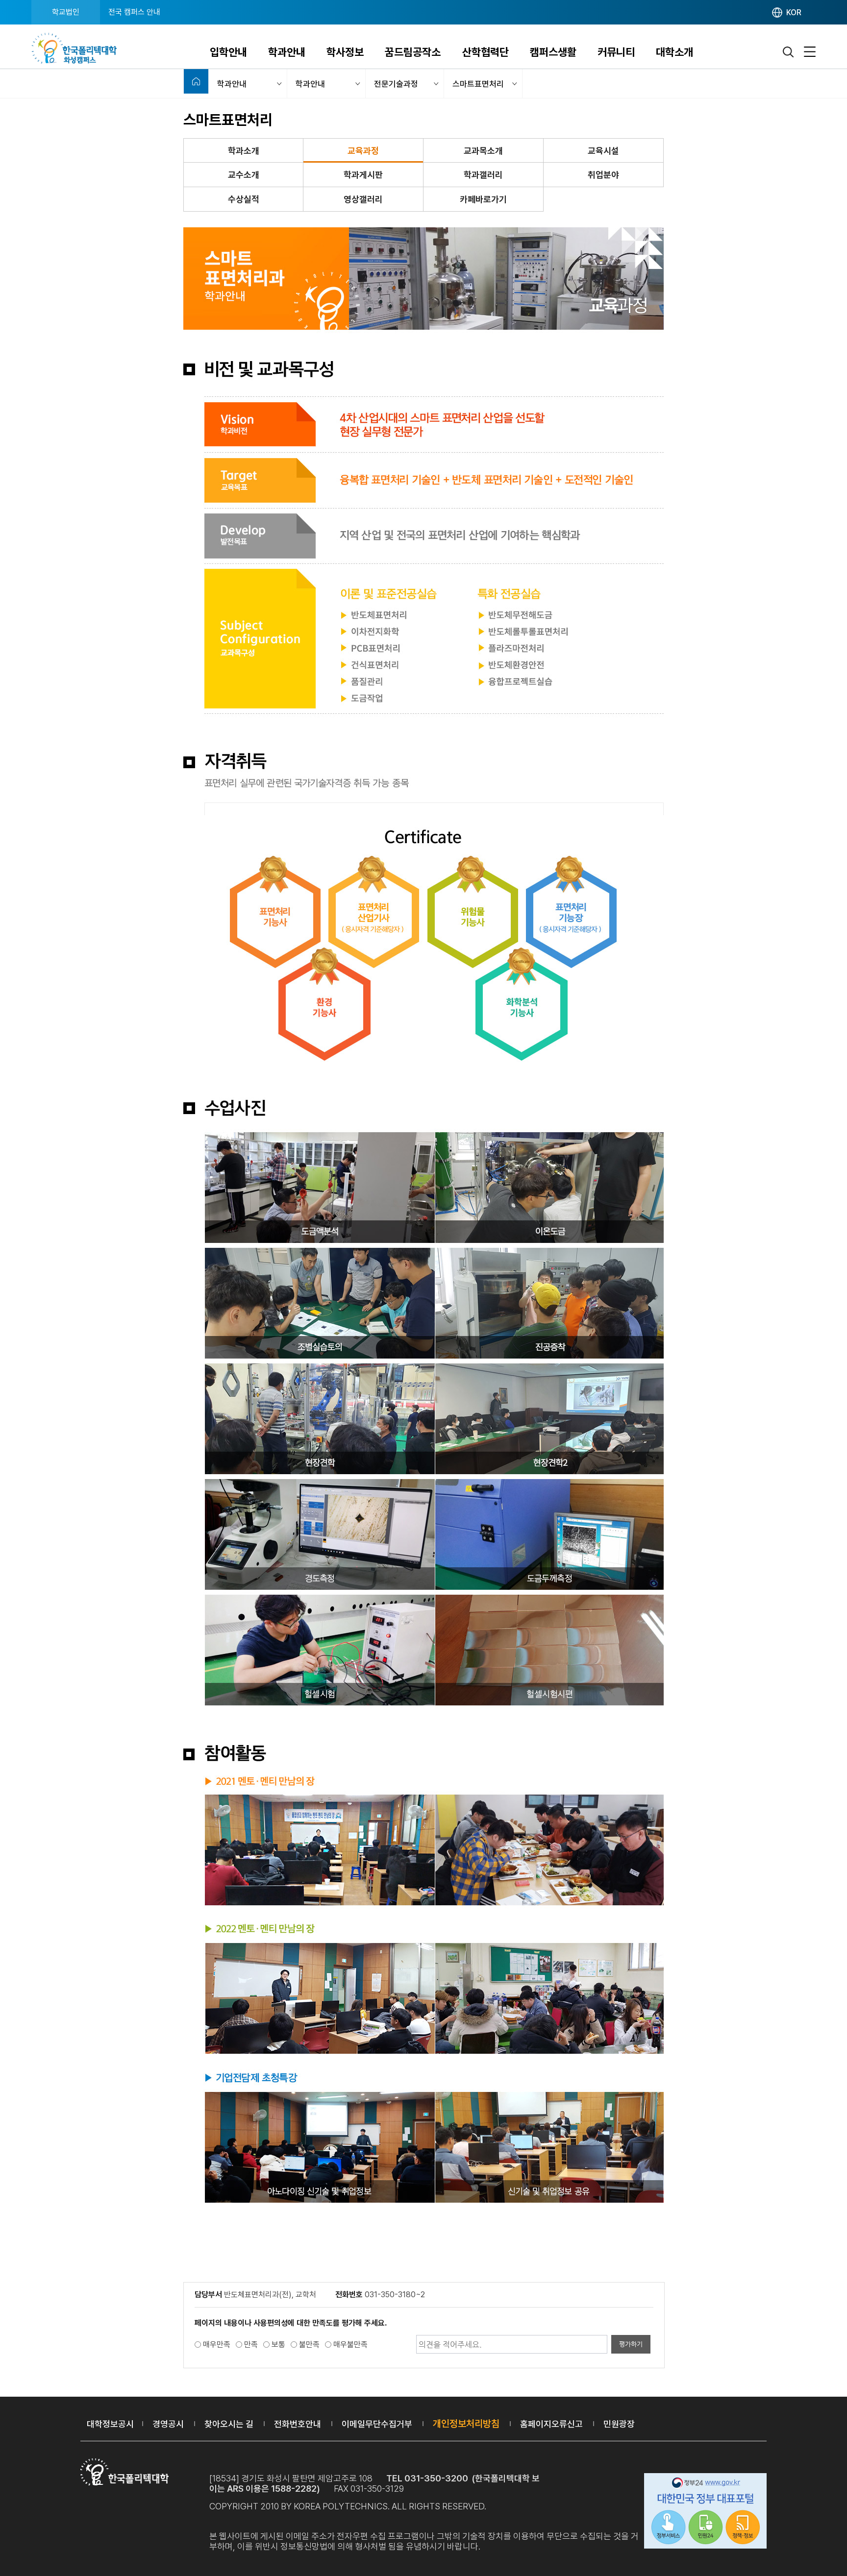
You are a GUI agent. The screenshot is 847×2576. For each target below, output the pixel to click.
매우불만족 (350, 2345)
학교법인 (66, 12)
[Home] (196, 81)
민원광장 (619, 2424)
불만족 (309, 2345)
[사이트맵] (810, 52)
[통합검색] (789, 52)
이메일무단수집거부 (377, 2424)
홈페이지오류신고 (551, 2424)
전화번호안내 (298, 2424)
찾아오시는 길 (229, 2424)
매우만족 (217, 2345)
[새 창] (705, 2512)
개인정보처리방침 (466, 2424)
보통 (278, 2345)
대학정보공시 (110, 2424)
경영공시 (168, 2424)
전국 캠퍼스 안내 (134, 12)
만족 (251, 2345)
